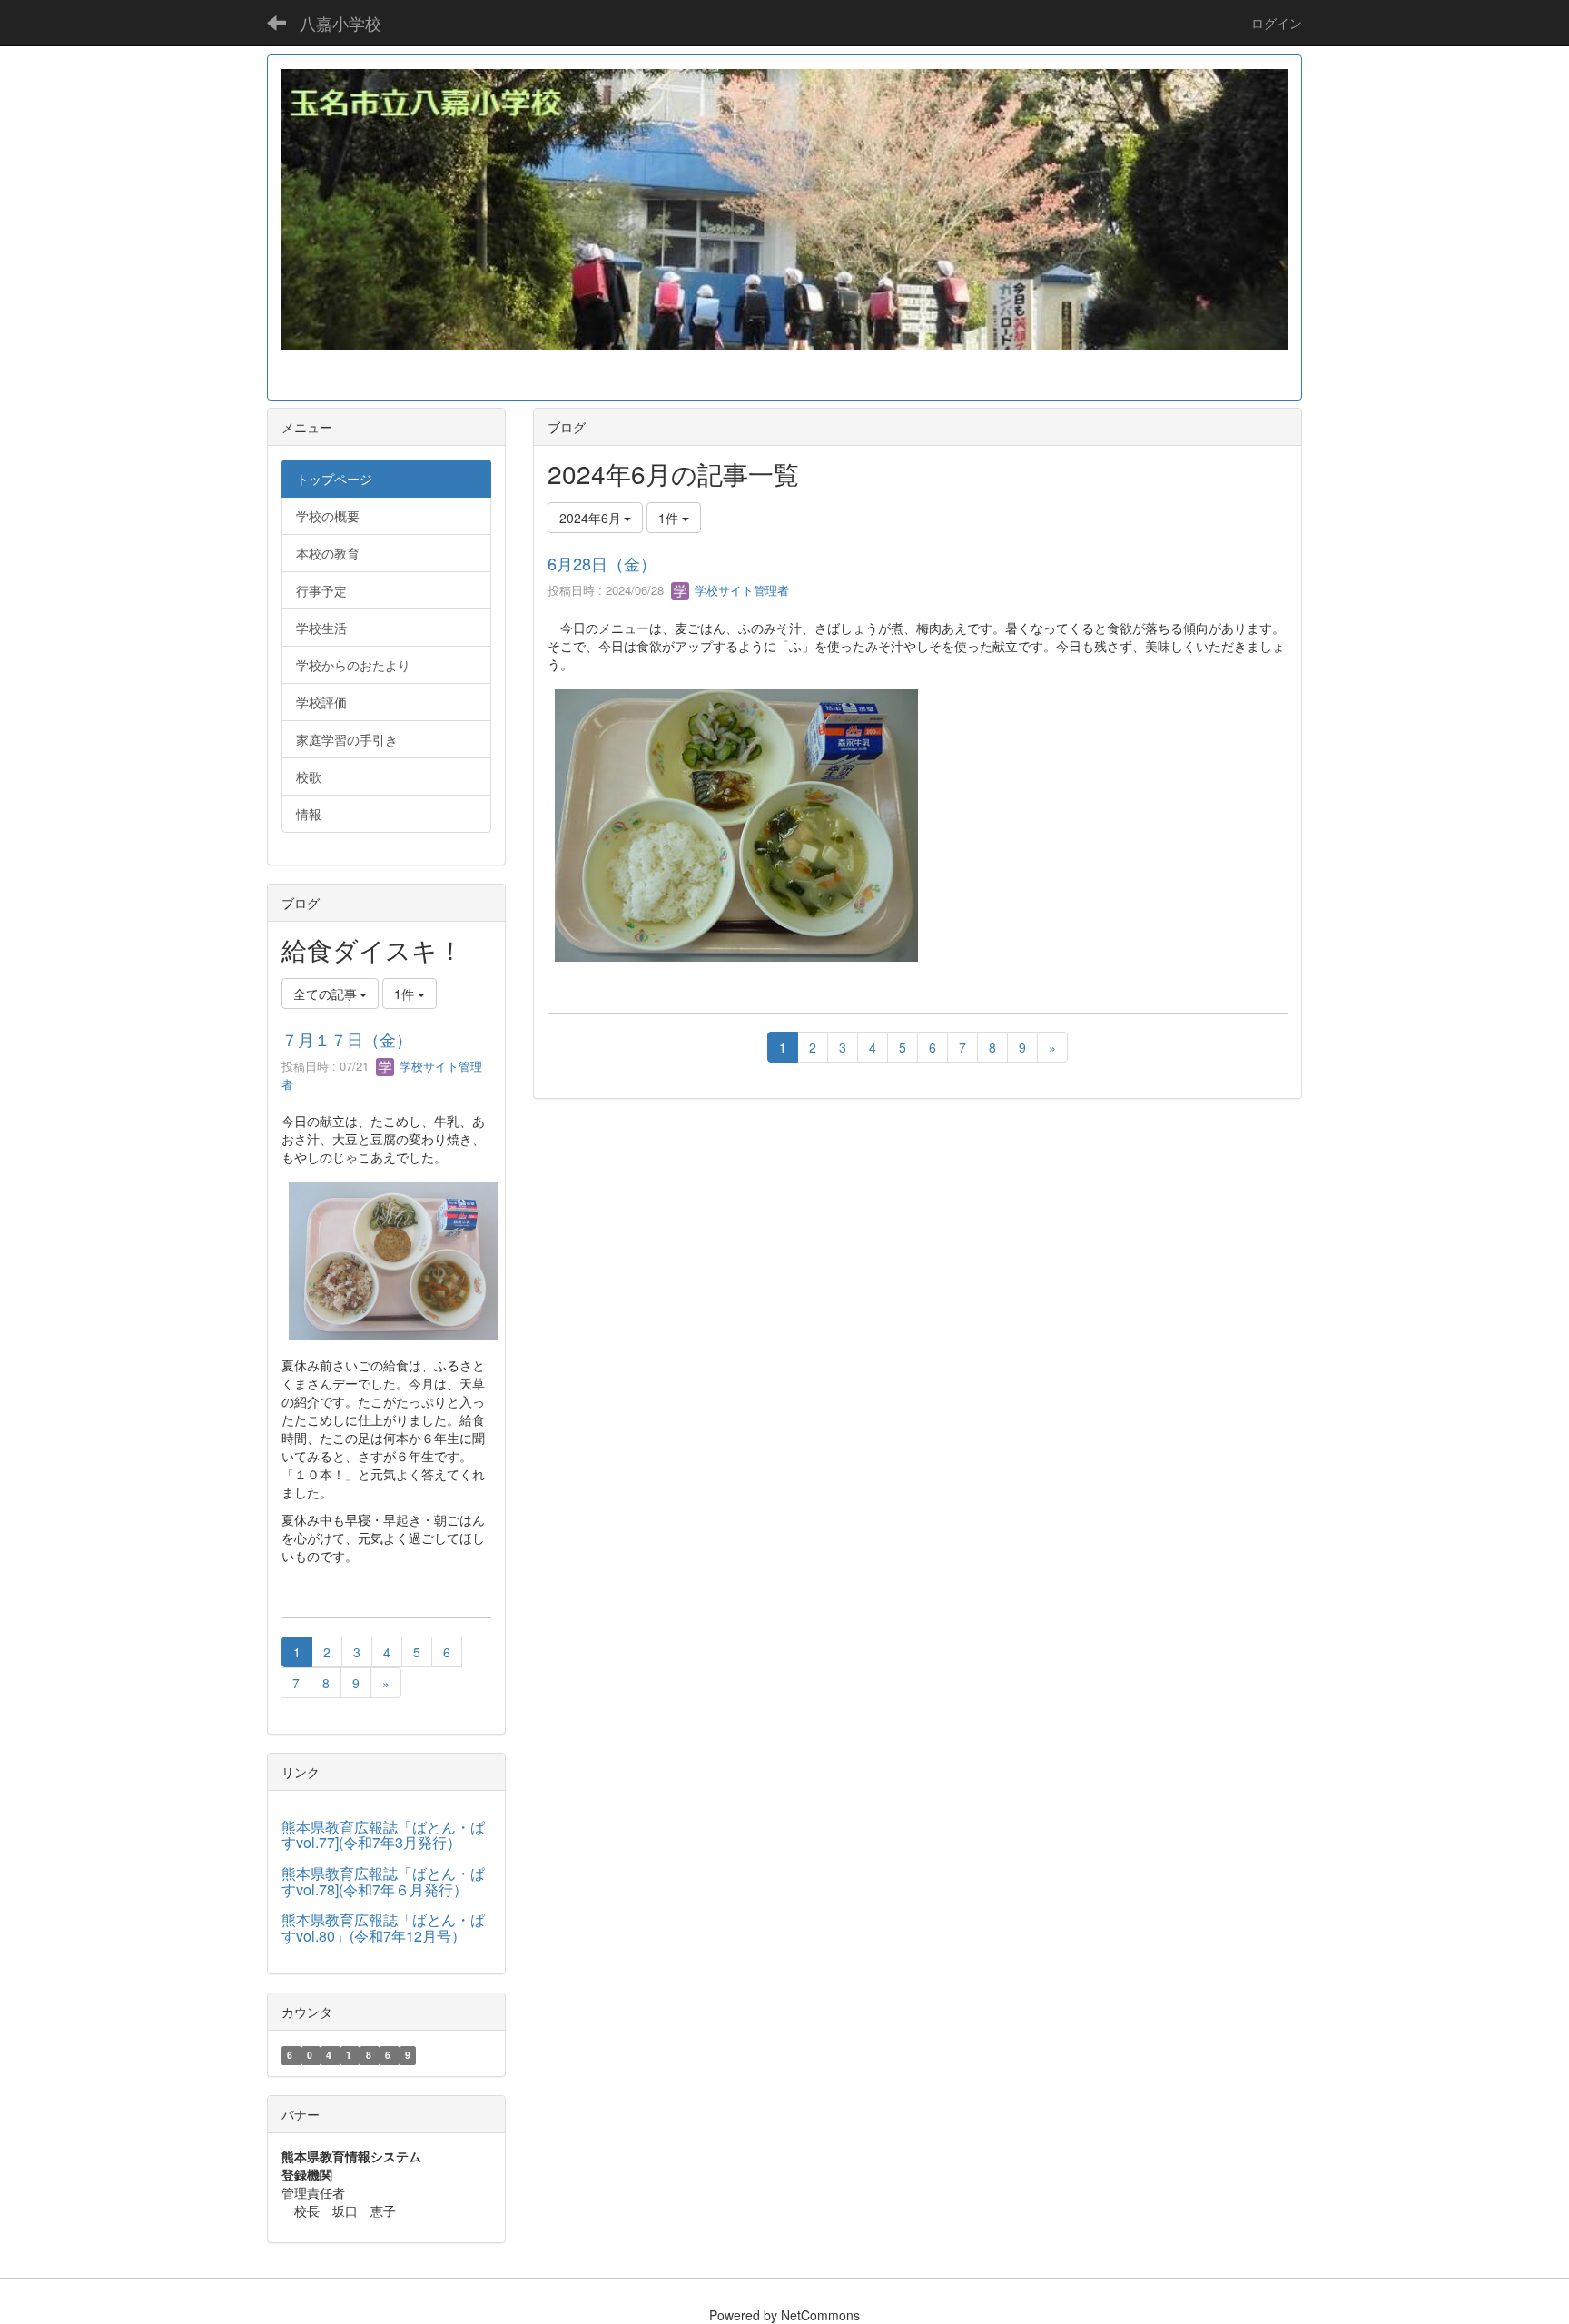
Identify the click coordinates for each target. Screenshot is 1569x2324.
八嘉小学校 (340, 23)
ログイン (1277, 23)
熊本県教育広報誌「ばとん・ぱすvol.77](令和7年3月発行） (383, 1835)
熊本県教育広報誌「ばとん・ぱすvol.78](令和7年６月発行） (383, 1881)
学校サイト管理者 (740, 590)
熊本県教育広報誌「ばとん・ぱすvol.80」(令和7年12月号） (383, 1928)
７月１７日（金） (347, 1039)
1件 (670, 518)
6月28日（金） (602, 563)
